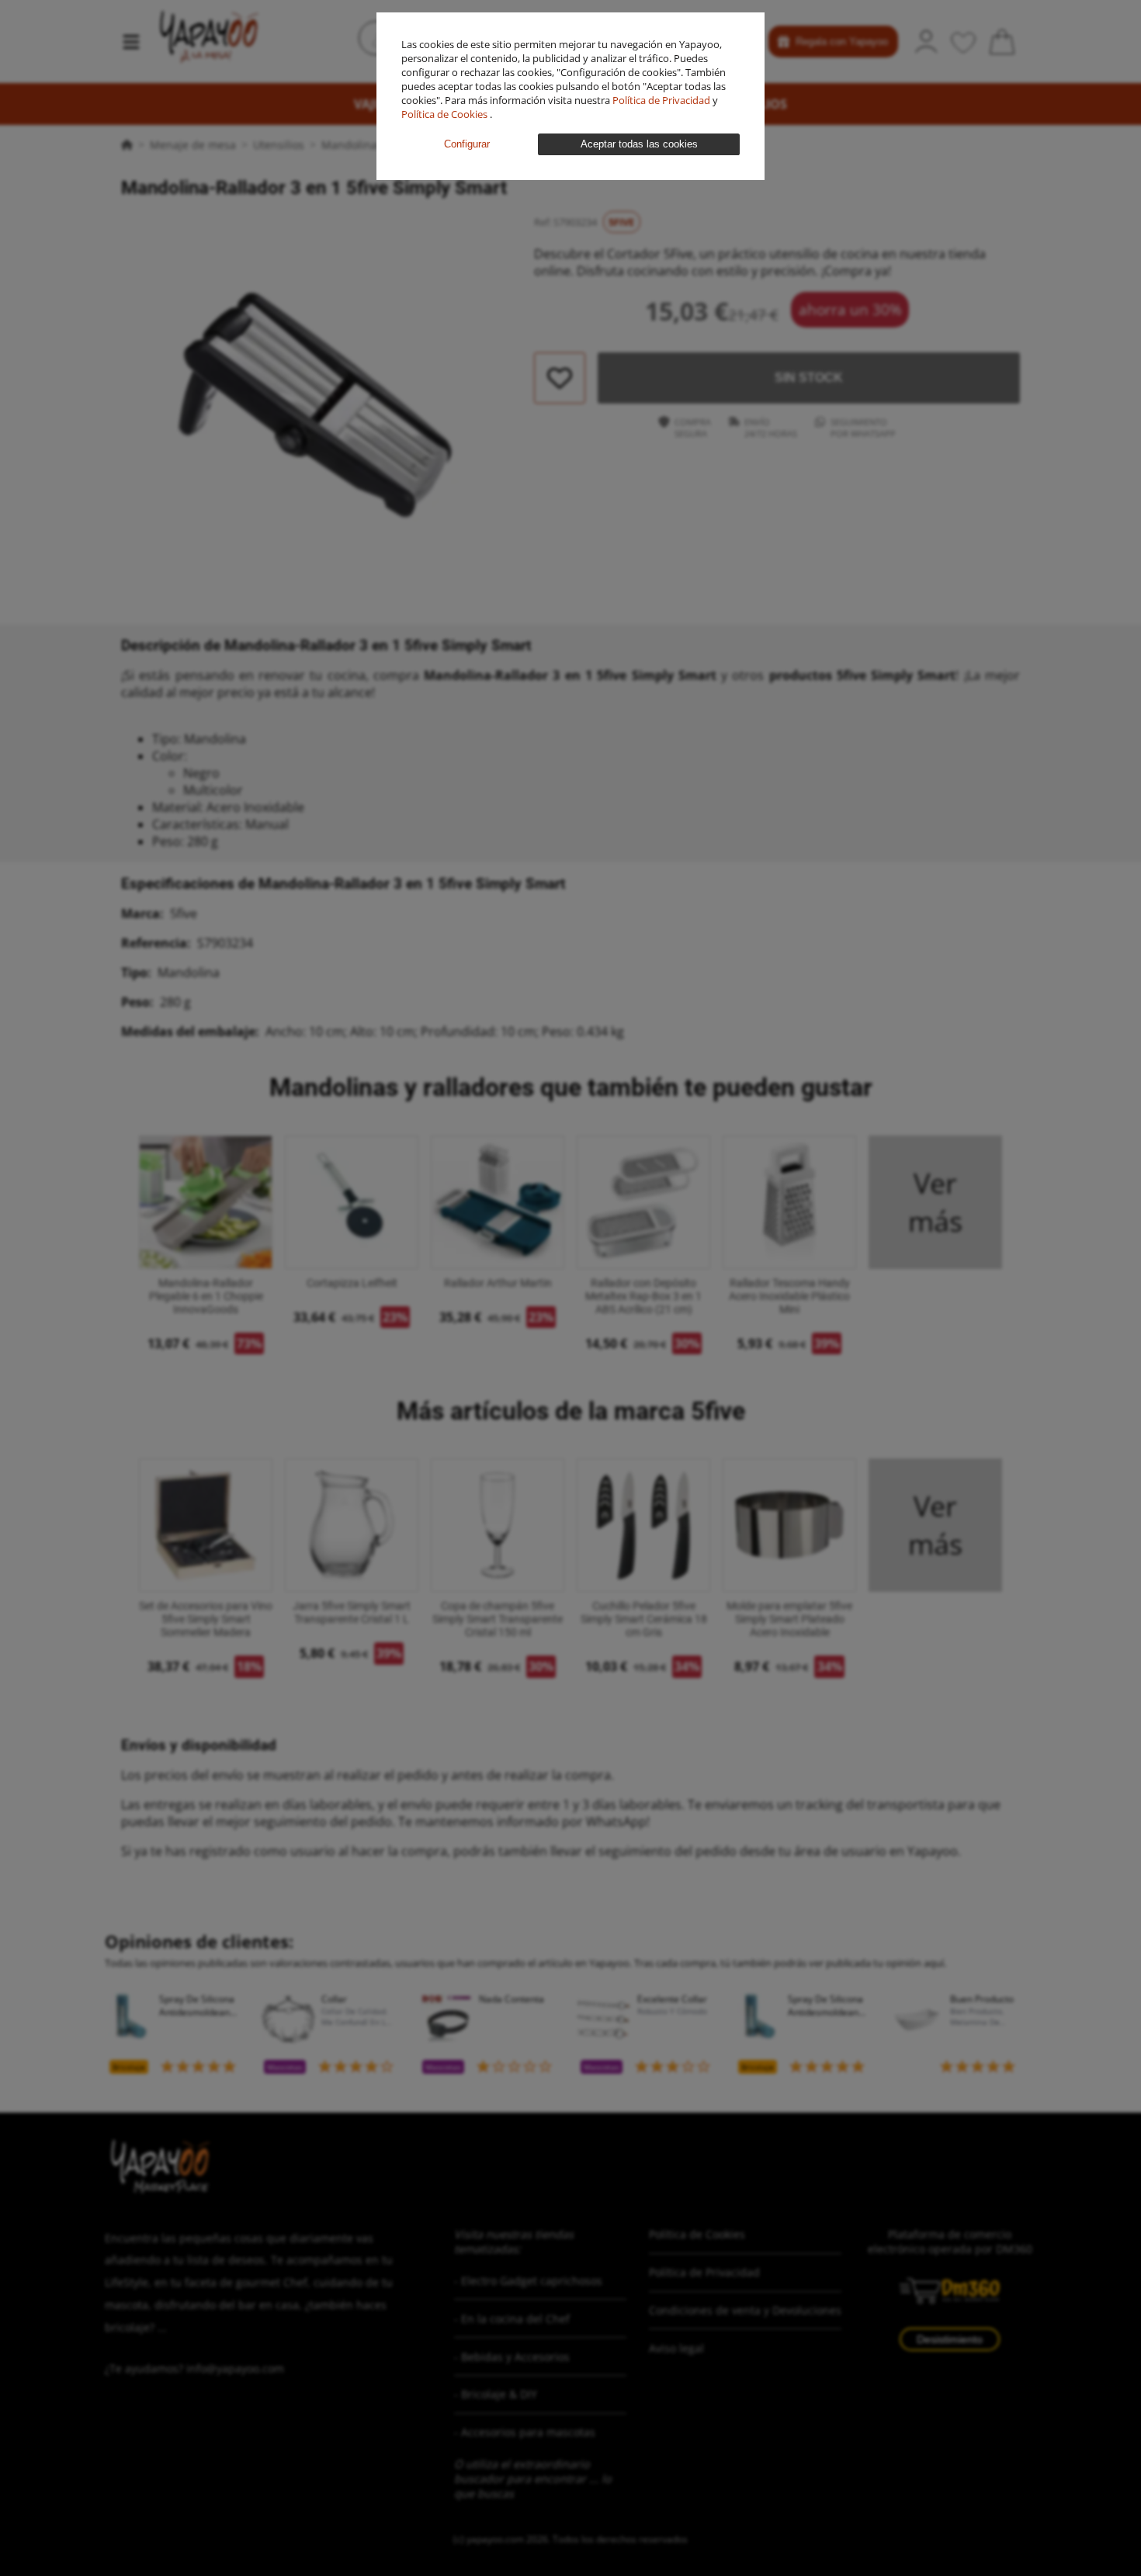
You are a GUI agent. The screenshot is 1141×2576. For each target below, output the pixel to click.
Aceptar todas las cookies (639, 144)
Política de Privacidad (662, 100)
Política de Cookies (446, 114)
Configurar (467, 144)
